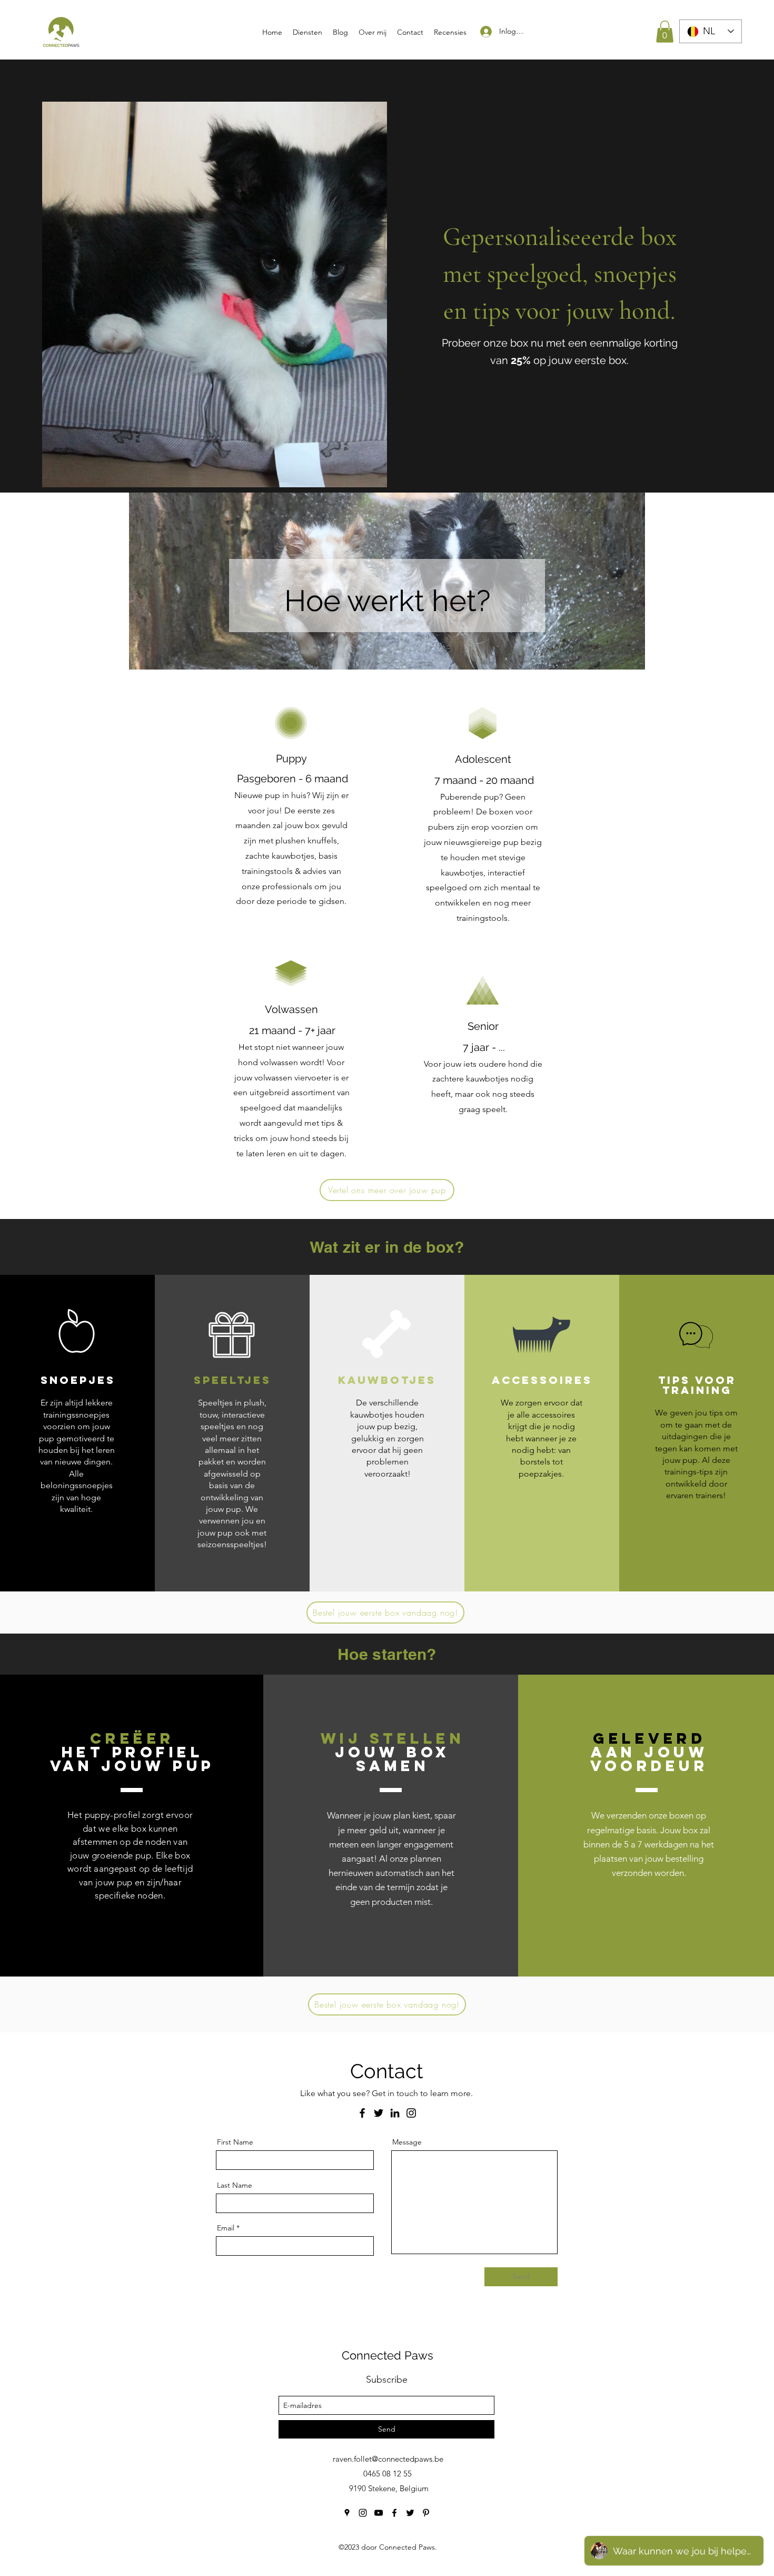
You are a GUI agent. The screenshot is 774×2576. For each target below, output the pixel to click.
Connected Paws (388, 2355)
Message (407, 2142)
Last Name (235, 2185)
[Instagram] (411, 2113)
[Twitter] (379, 2113)
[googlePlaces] (347, 2513)
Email (226, 2228)
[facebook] (394, 2513)
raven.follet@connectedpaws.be (388, 2459)
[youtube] (379, 2513)
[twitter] (410, 2513)
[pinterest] (426, 2513)
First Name (235, 2142)
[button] (665, 32)
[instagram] (363, 2513)
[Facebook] (362, 2113)
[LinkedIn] (395, 2113)
